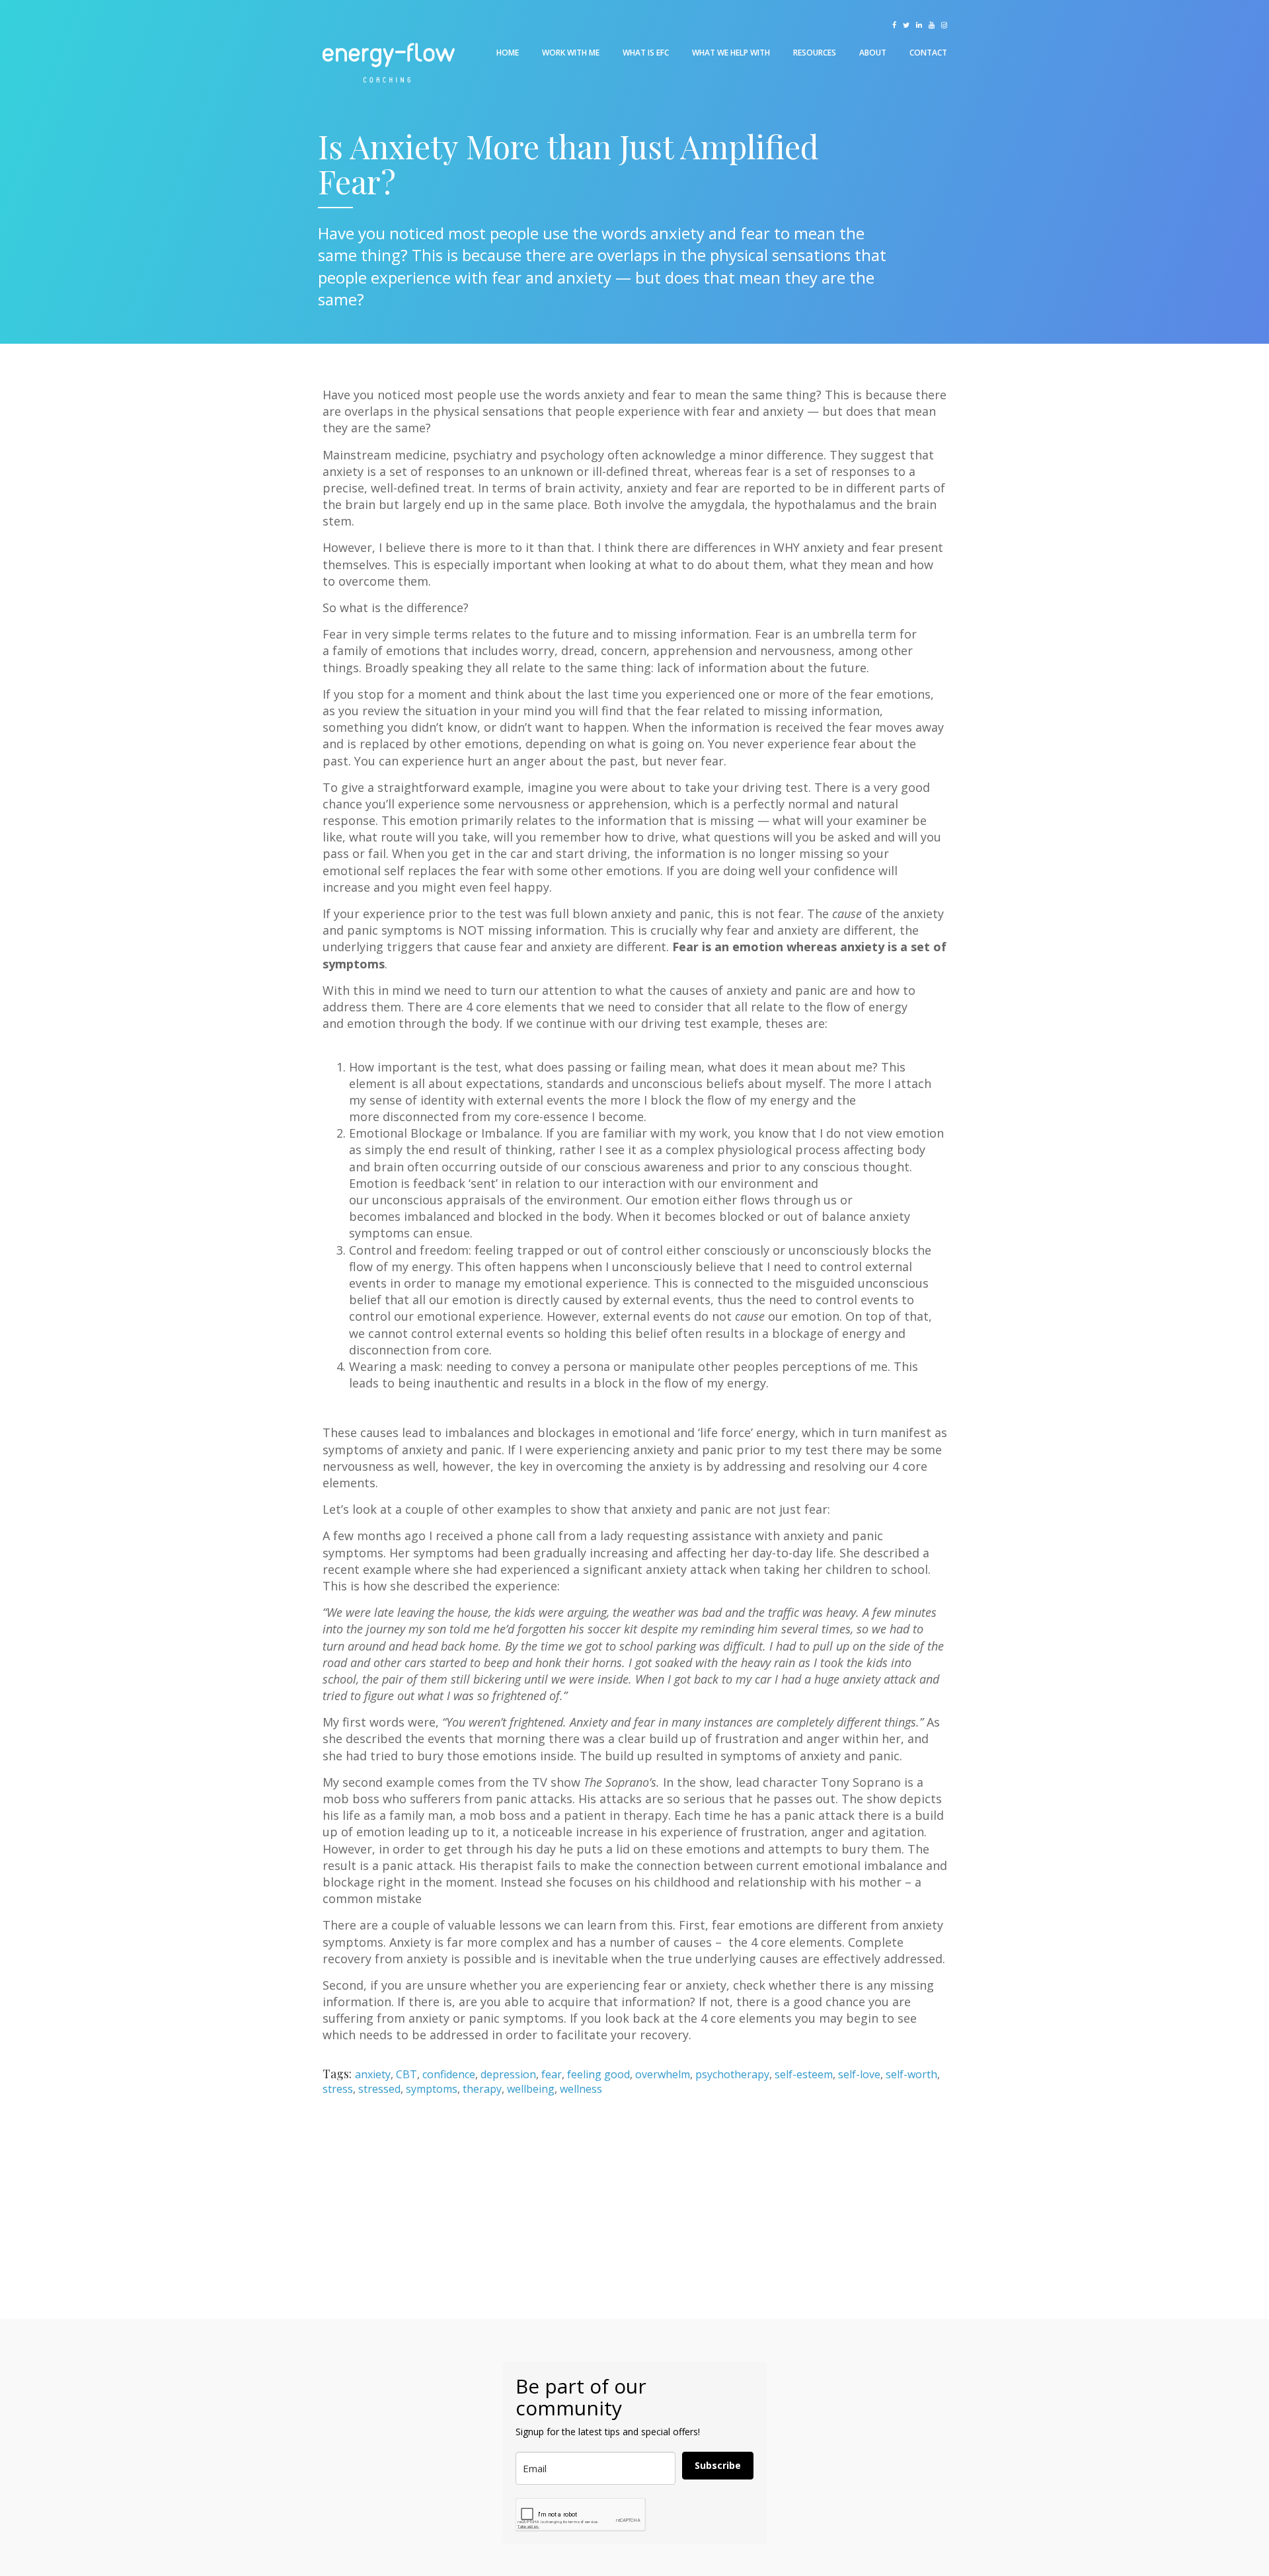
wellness (581, 2089)
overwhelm (663, 2074)
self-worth (911, 2074)
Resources (815, 53)
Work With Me (571, 53)
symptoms (432, 2089)
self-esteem (804, 2074)
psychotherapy (732, 2074)
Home (508, 53)
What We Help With (731, 53)
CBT (406, 2074)
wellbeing (531, 2089)
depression (508, 2074)
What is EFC (646, 53)
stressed (379, 2089)
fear (552, 2074)
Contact (928, 53)
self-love (859, 2074)
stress (338, 2089)
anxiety (373, 2074)
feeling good (598, 2074)
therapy (482, 2089)
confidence (449, 2074)
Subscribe (718, 2465)
